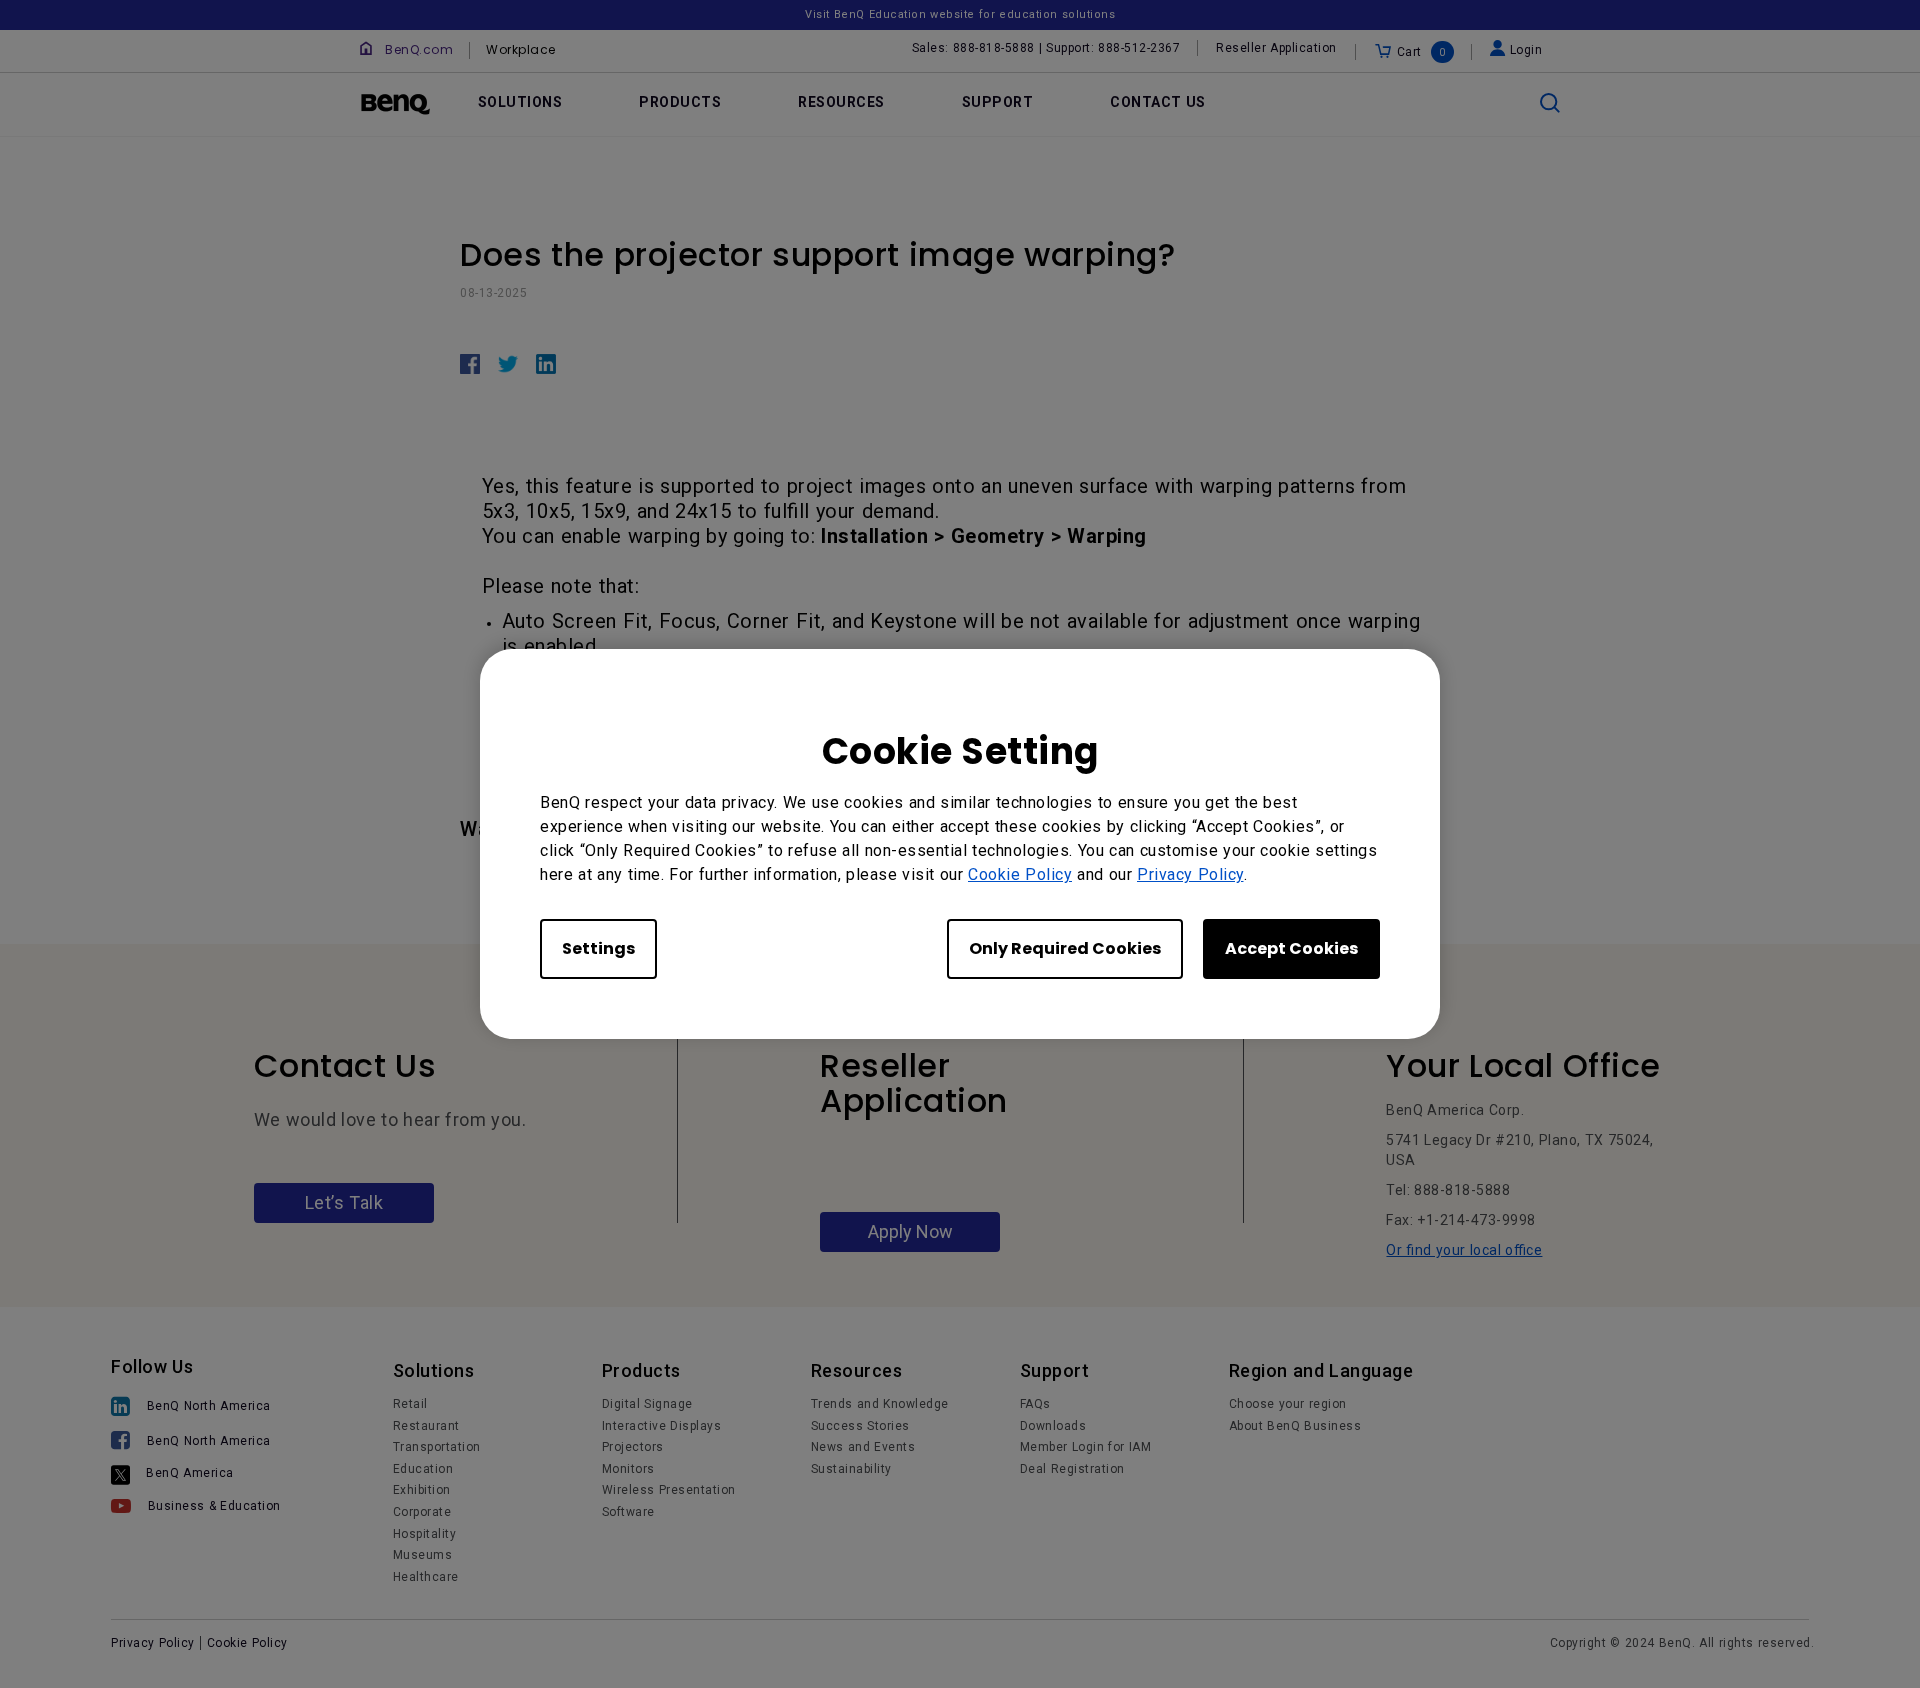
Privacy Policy (1190, 874)
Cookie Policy (1020, 874)
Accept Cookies (1291, 948)
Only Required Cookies (1065, 948)
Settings (598, 948)
